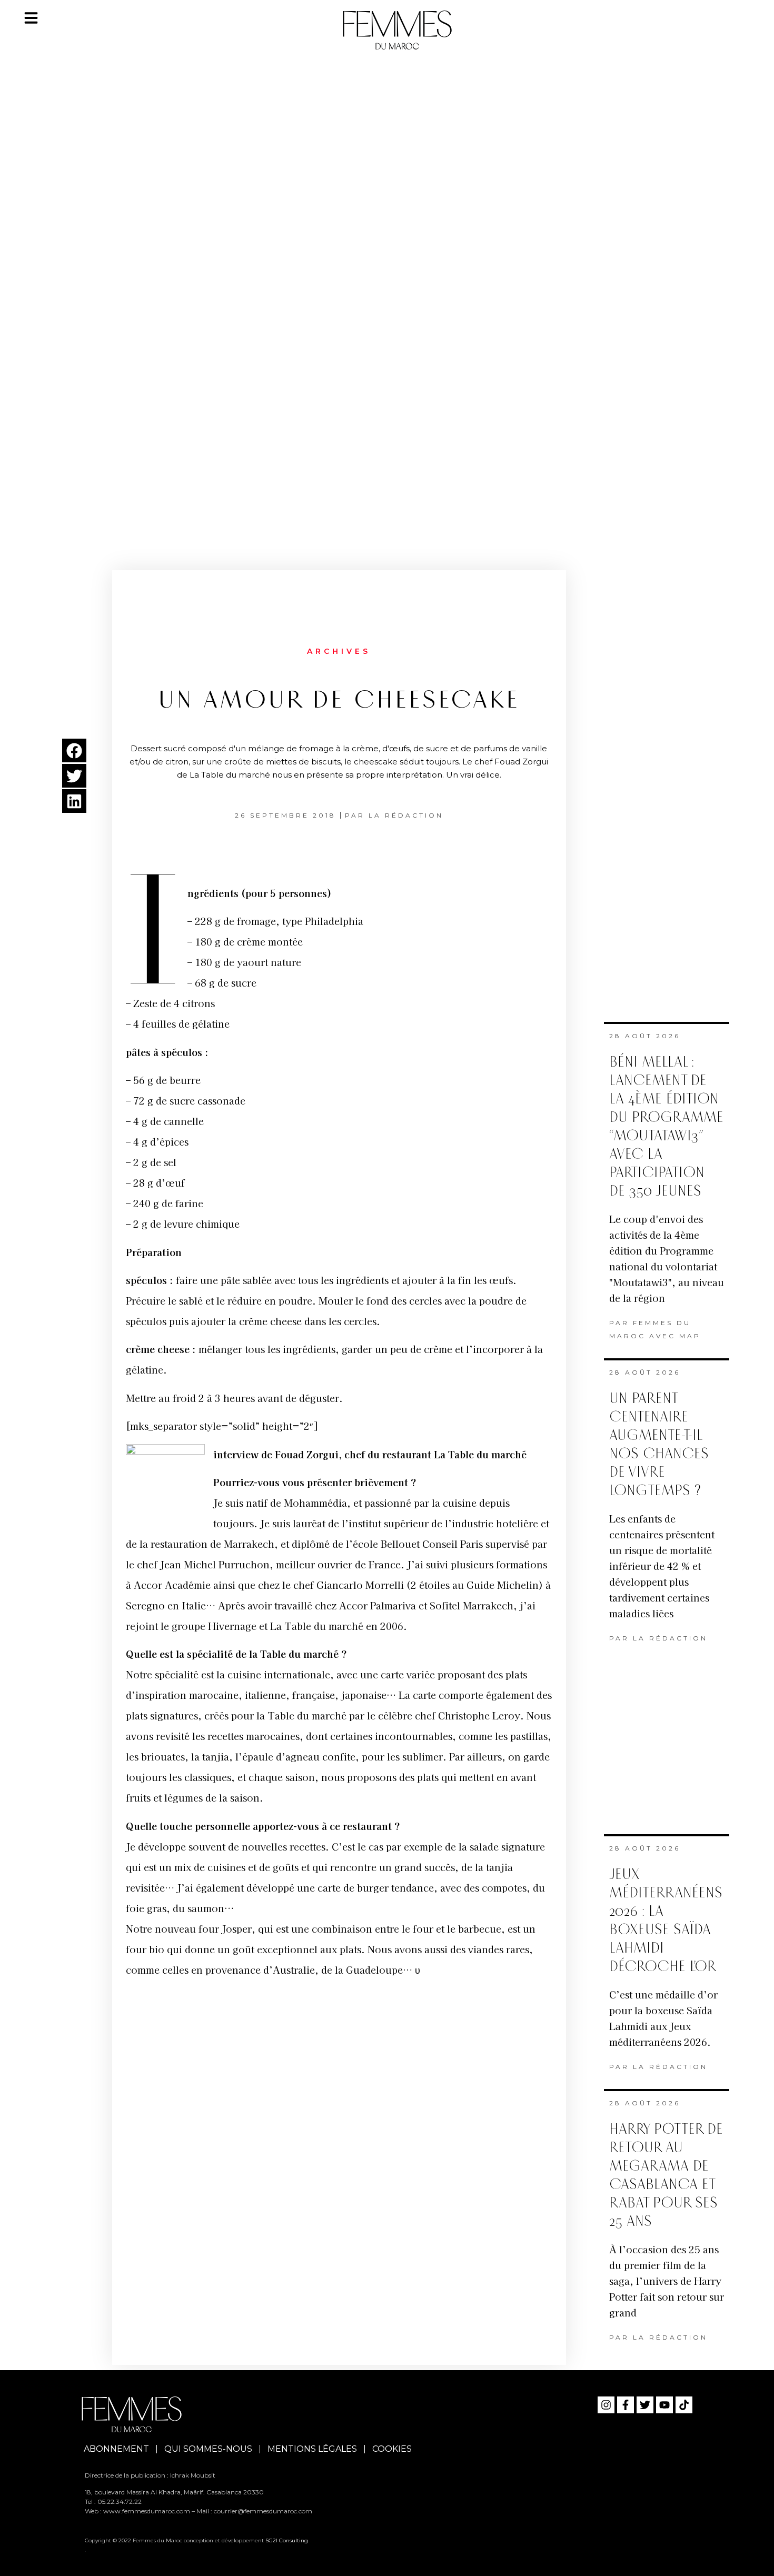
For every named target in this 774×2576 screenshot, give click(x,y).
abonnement (116, 2449)
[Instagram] (606, 2405)
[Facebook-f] (626, 2405)
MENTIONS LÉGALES (312, 2449)
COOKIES (392, 2449)
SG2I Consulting (287, 2540)
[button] (74, 750)
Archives (339, 651)
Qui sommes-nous (208, 2449)
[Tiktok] (684, 2405)
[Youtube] (664, 2405)
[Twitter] (645, 2405)
